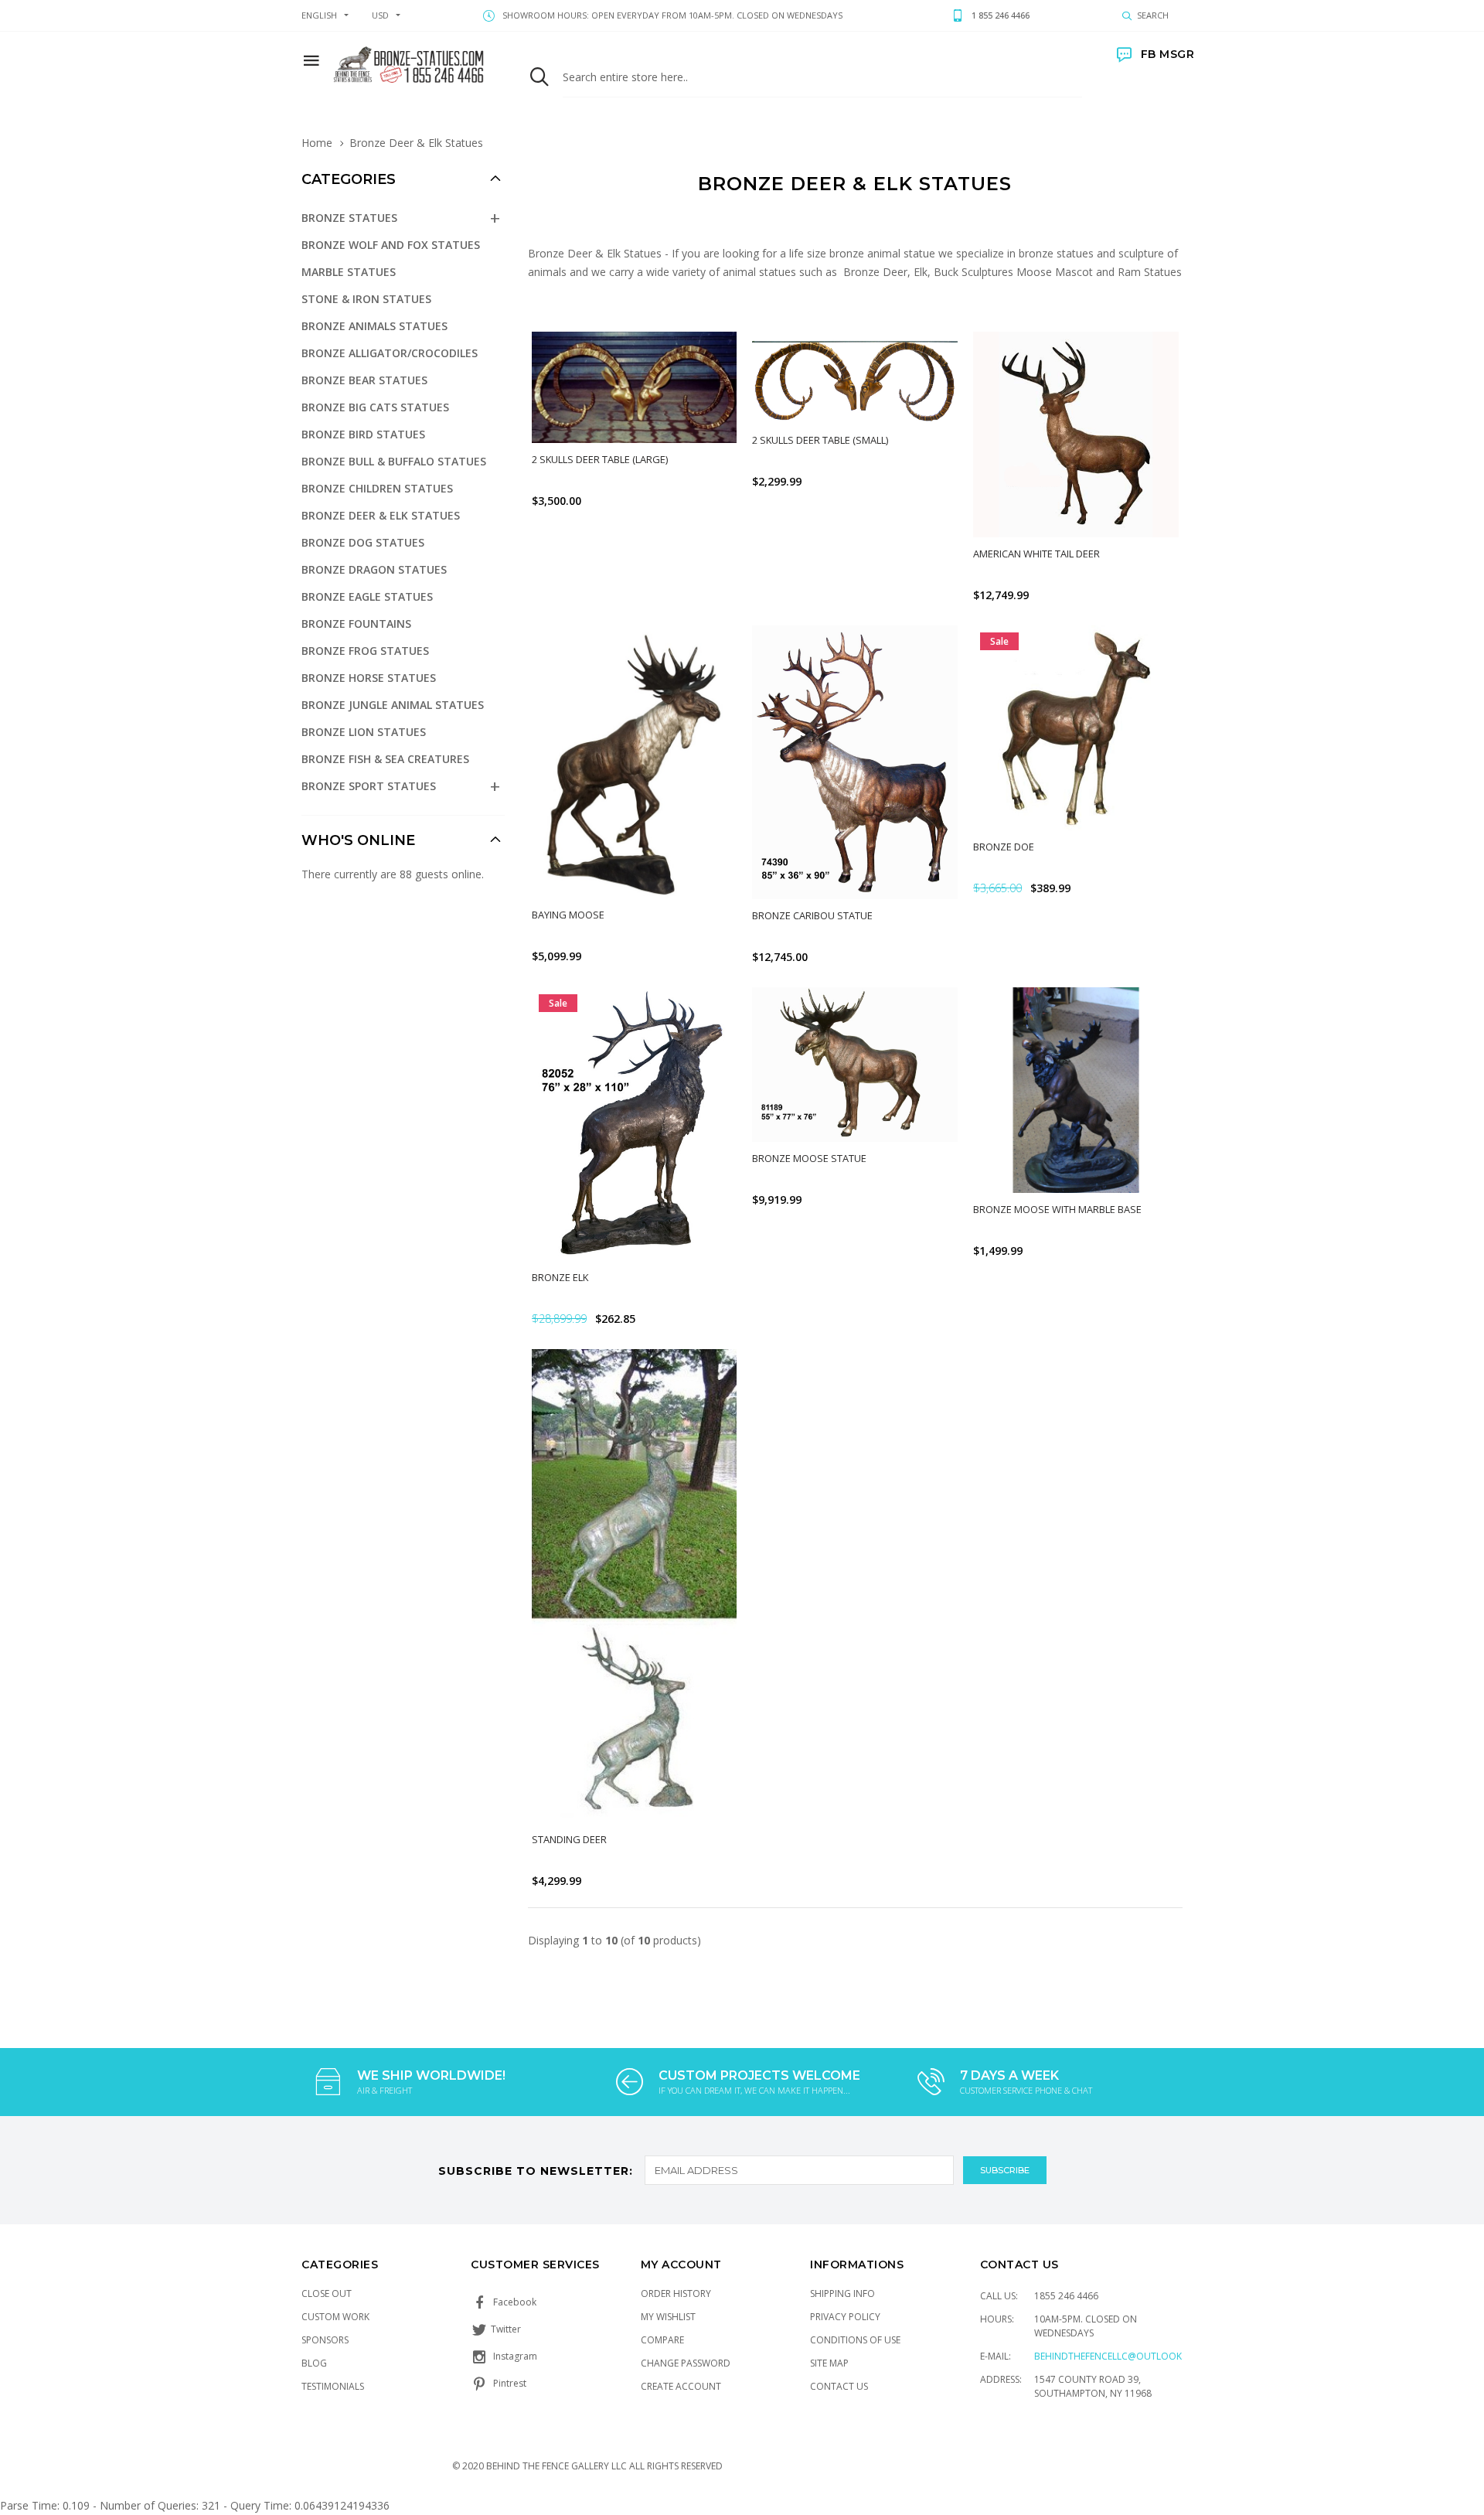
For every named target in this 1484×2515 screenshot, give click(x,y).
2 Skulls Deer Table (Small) (820, 440)
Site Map (829, 2363)
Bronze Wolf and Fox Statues (391, 245)
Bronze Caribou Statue (812, 915)
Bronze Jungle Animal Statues (393, 705)
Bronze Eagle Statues (367, 596)
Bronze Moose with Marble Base (1057, 1209)
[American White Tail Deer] (1076, 435)
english (319, 15)
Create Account (681, 2386)
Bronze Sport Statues (369, 786)
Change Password (686, 2363)
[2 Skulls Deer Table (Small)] (855, 378)
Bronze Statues (349, 218)
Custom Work (335, 2317)
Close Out (327, 2293)
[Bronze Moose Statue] (855, 1065)
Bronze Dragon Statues (374, 569)
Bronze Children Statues (377, 488)
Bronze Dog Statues (363, 542)
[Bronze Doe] (1076, 728)
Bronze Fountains (356, 624)
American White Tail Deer (1036, 554)
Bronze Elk (560, 1277)
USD (380, 15)
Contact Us (839, 2386)
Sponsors (325, 2340)
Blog (314, 2363)
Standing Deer (569, 1839)
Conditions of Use (855, 2340)
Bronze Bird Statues (363, 434)
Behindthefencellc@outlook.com (1120, 2356)
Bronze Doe (1004, 847)
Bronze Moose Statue (809, 1158)
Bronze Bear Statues (364, 380)
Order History (676, 2293)
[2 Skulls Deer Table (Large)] (635, 387)
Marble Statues (349, 272)
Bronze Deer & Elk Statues (381, 515)
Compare (662, 2340)
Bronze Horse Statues (369, 678)
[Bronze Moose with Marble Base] (1076, 1090)
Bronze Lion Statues (364, 732)
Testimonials (333, 2386)
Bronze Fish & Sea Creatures (385, 759)
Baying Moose (568, 915)
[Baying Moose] (635, 762)
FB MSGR (1167, 54)
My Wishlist (668, 2317)
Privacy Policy (845, 2317)
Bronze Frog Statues (365, 651)
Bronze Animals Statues (374, 326)
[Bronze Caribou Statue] (855, 762)
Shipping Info (842, 2293)
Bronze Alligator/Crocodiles (390, 353)
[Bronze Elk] (635, 1124)
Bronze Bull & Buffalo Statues (394, 461)
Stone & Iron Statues (366, 299)
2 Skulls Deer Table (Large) (600, 459)
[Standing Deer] (635, 1586)
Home (317, 143)
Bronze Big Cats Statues (375, 407)
